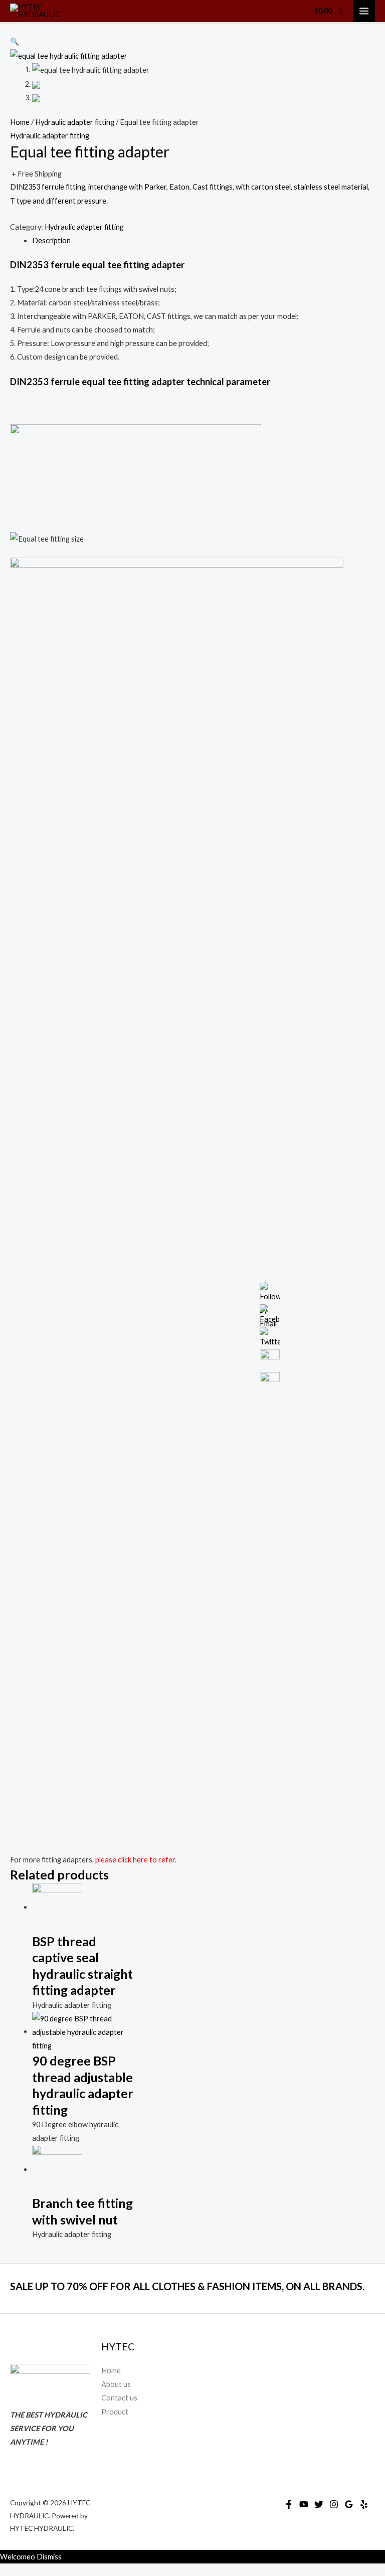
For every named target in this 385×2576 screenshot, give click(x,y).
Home (20, 122)
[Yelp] (364, 2504)
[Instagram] (334, 2504)
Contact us (119, 2398)
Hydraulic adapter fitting (75, 122)
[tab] (204, 240)
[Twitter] (319, 2504)
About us (116, 2384)
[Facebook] (289, 2504)
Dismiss (49, 2557)
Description (51, 240)
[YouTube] (304, 2504)
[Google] (349, 2504)
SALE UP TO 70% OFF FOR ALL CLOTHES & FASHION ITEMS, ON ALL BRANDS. (187, 2286)
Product (115, 2412)
